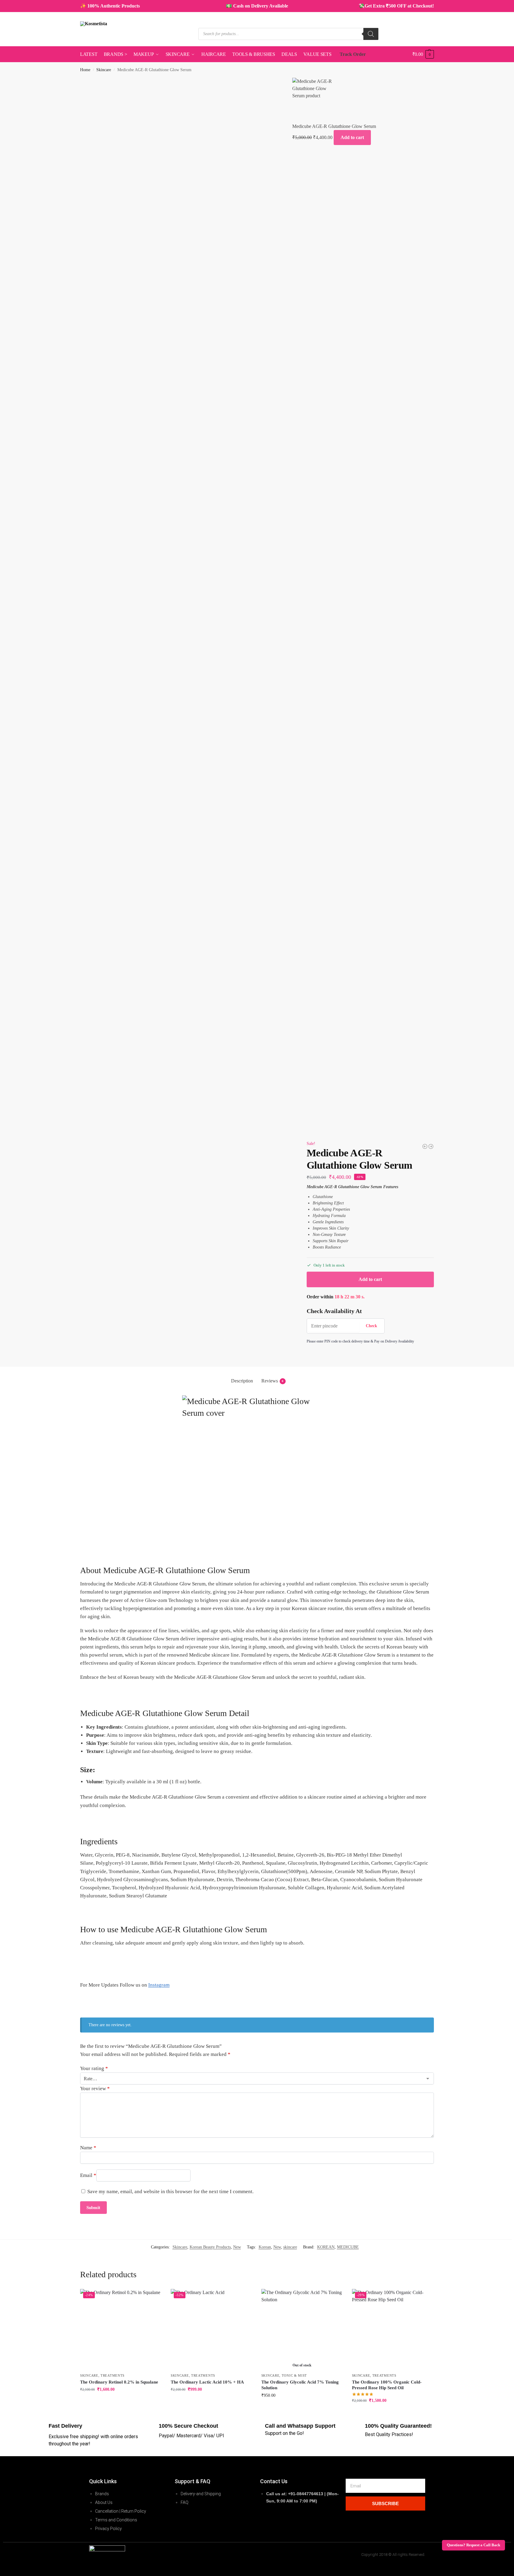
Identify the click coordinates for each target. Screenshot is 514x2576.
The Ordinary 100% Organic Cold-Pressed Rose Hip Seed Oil (387, 2385)
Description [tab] (242, 1381)
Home (85, 70)
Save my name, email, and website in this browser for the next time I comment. (170, 2192)
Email (88, 2175)
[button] (423, 54)
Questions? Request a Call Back (473, 2545)
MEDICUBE (348, 2247)
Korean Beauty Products (210, 2247)
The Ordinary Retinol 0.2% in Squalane (119, 2382)
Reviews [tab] (272, 1381)
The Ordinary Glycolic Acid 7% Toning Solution (300, 2385)
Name (88, 2148)
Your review (95, 2089)
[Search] (371, 34)
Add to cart (352, 137)
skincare (290, 2247)
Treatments (113, 2375)
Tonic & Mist (294, 2375)
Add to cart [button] (121, 2402)
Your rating (94, 2068)
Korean (265, 2247)
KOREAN (326, 2247)
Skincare (104, 70)
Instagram (159, 1985)
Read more (302, 2408)
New (237, 2247)
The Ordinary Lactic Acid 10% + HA (207, 2382)
